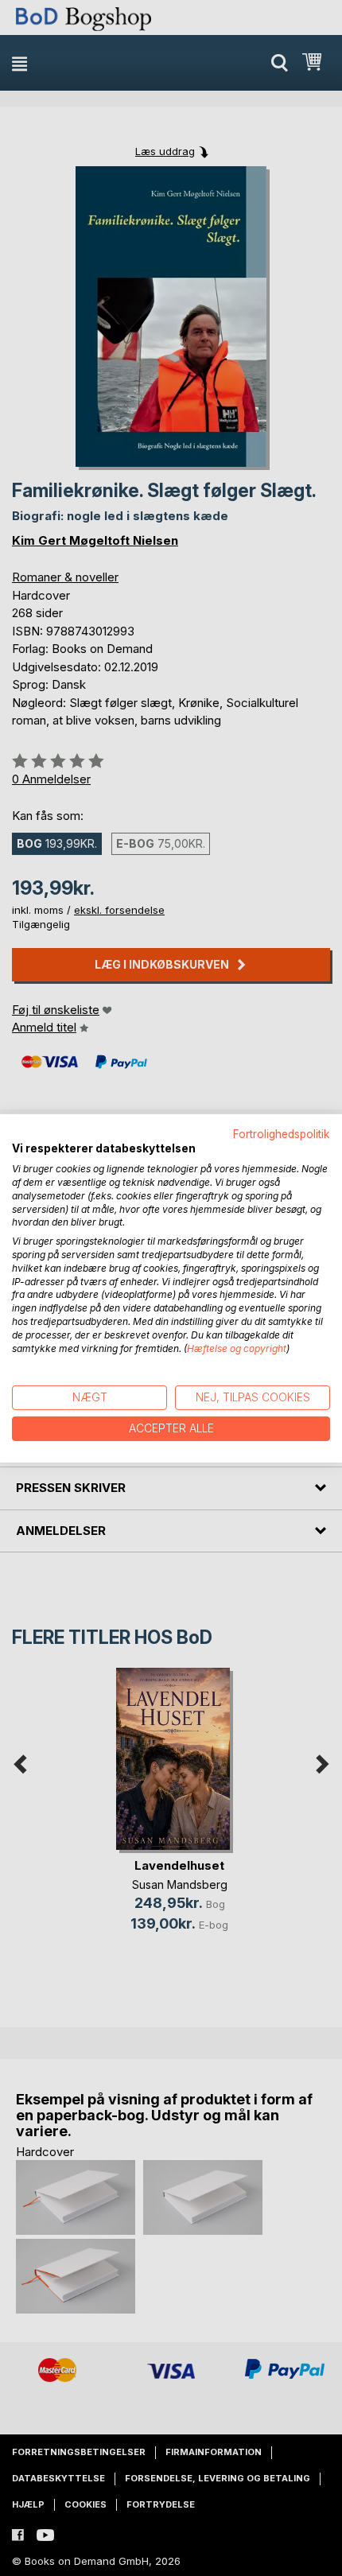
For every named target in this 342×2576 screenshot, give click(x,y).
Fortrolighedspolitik (282, 1133)
